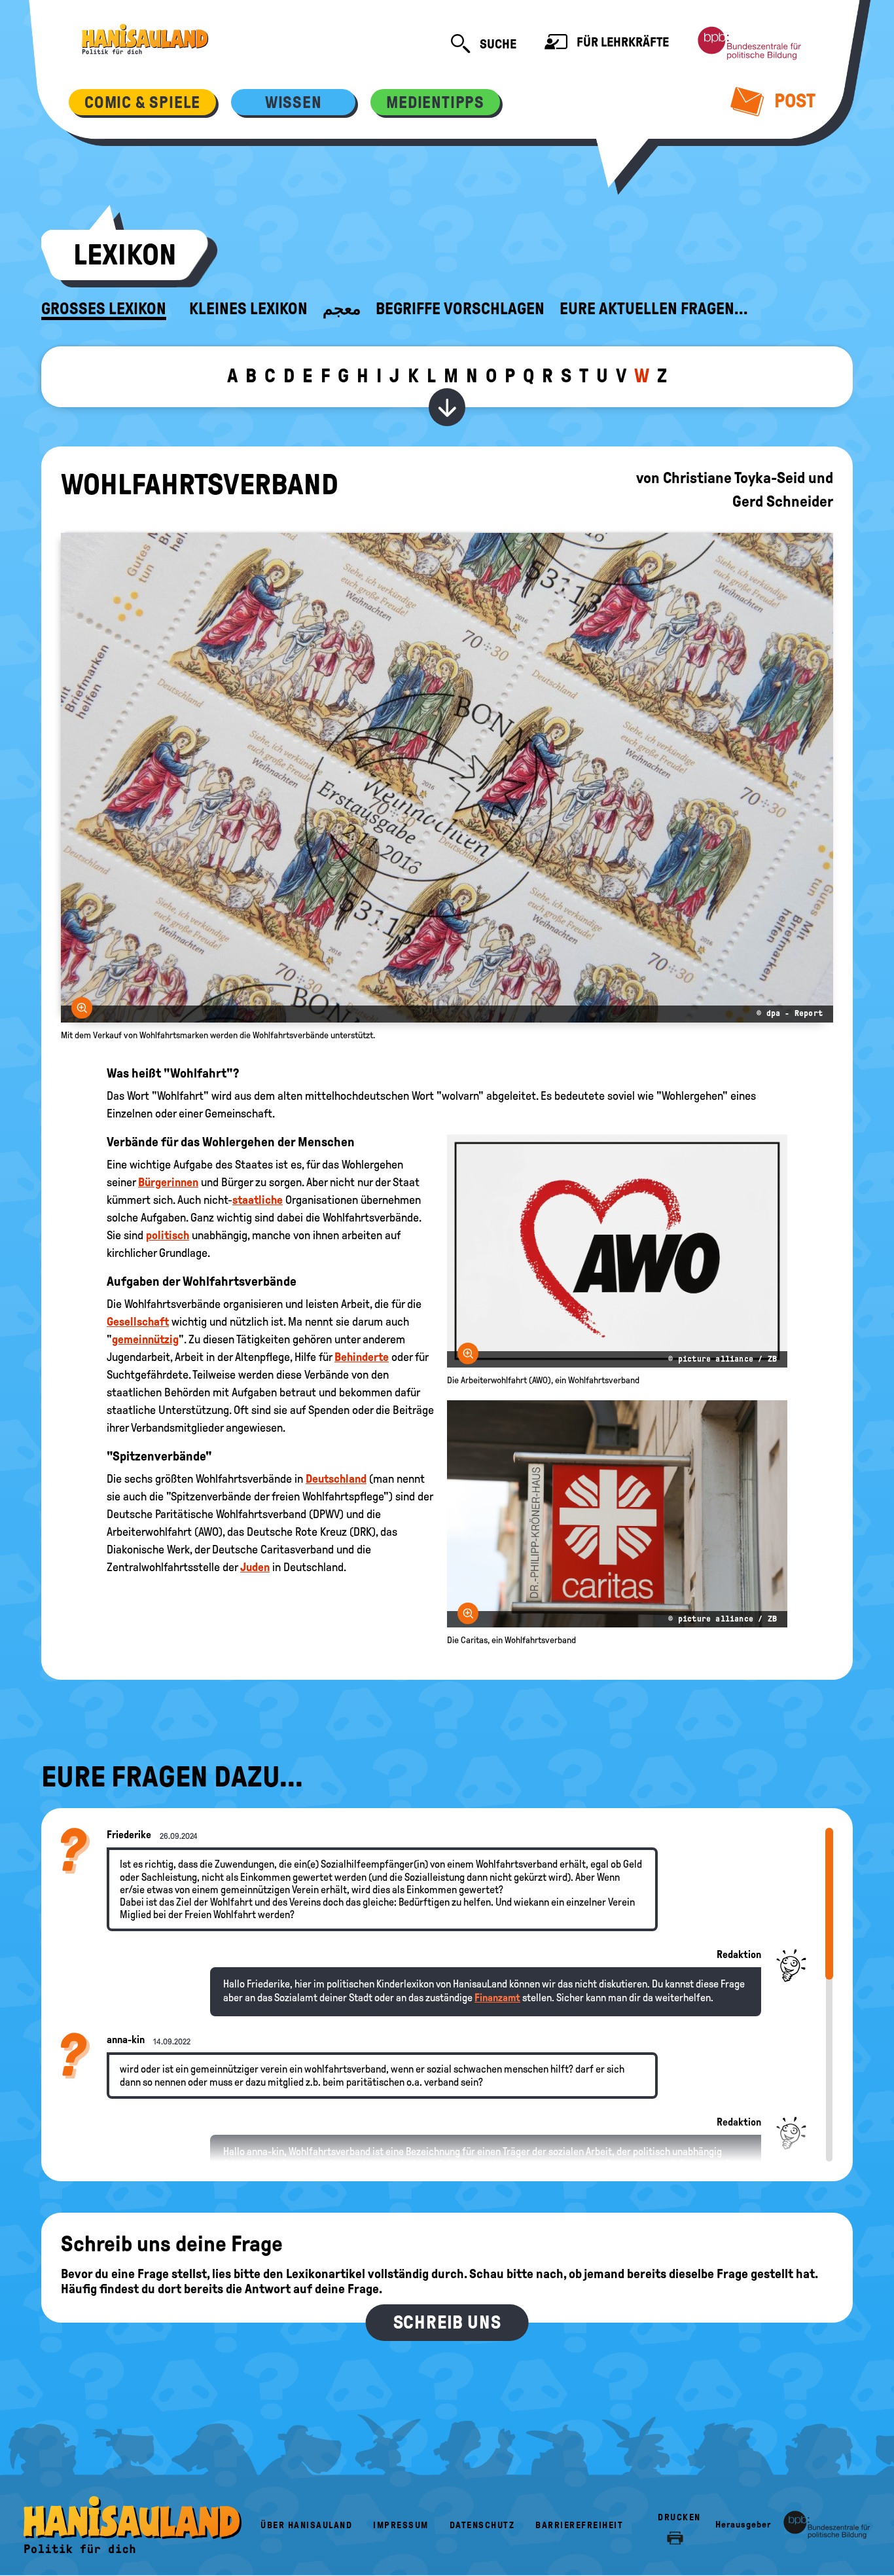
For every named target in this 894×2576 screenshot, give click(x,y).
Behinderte (362, 1357)
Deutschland (336, 1479)
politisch (168, 1235)
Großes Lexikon (104, 309)
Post (793, 100)
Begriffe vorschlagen (460, 309)
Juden (255, 1567)
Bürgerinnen (168, 1182)
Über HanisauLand (306, 2525)
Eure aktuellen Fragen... (654, 309)
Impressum (401, 2525)
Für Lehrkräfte (621, 42)
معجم (342, 309)
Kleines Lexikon (248, 309)
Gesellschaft (138, 1322)
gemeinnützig (145, 1339)
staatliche (258, 1200)
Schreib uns (447, 2322)
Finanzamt (497, 1998)
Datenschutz (482, 2525)
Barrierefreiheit (579, 2525)
